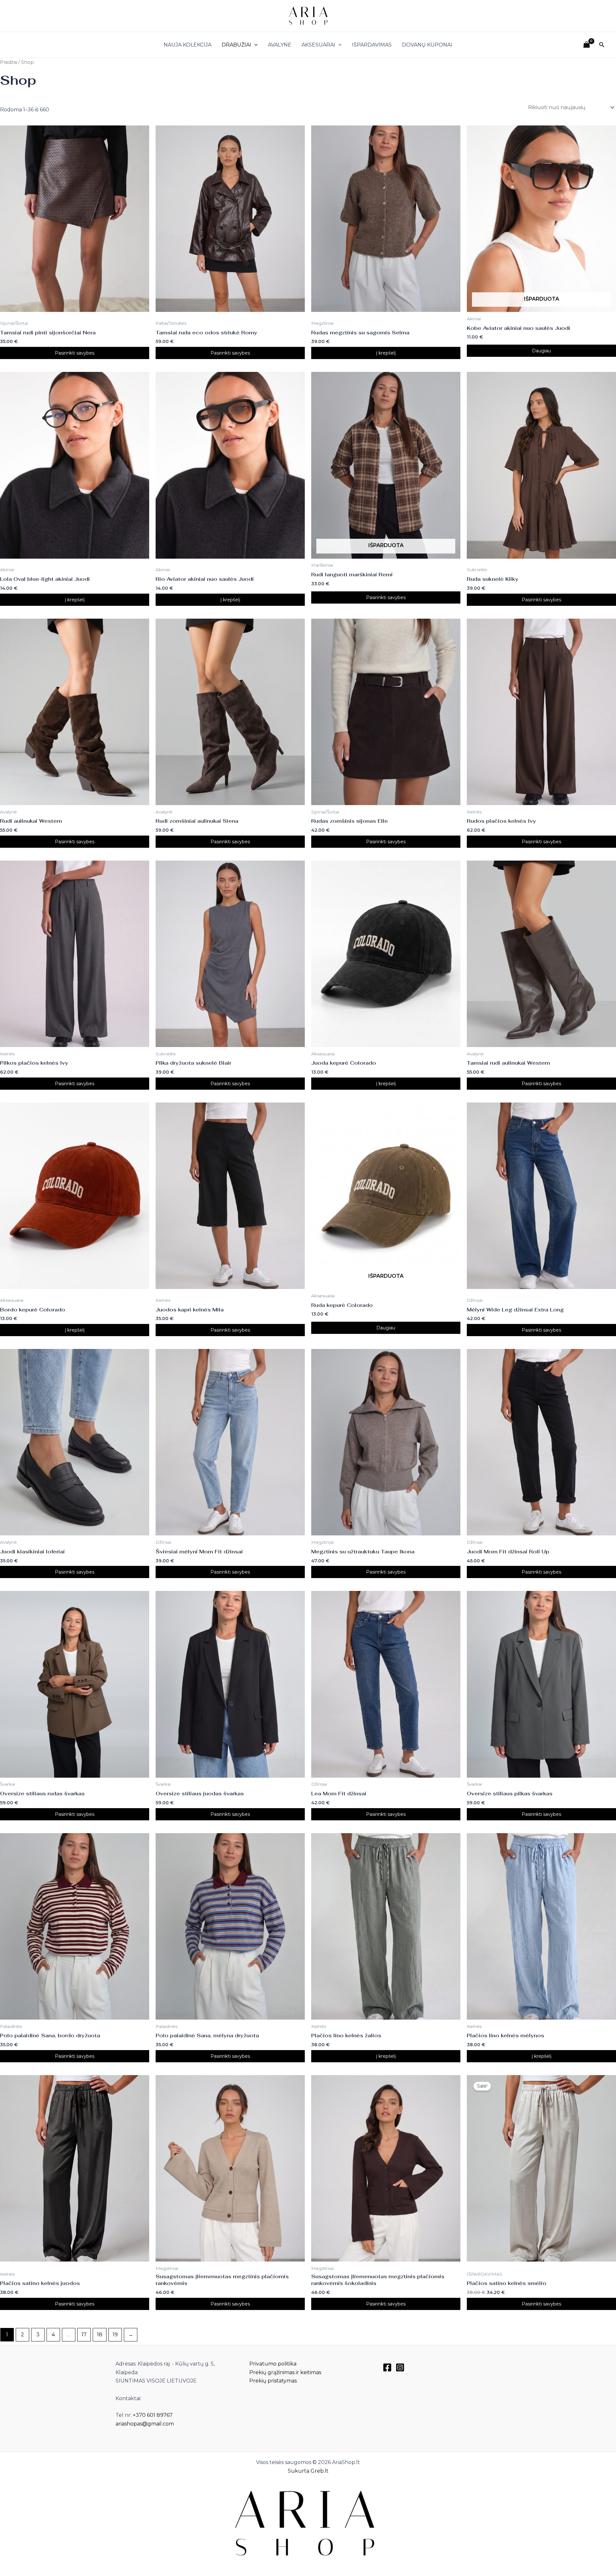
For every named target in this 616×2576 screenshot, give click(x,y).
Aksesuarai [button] (318, 45)
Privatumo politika (273, 2364)
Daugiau (541, 351)
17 (84, 2335)
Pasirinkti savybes (75, 353)
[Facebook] (387, 2367)
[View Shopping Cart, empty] (586, 45)
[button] (254, 45)
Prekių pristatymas (273, 2381)
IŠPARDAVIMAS (372, 45)
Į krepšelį (386, 353)
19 (115, 2335)
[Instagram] (400, 2367)
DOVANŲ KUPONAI (427, 45)
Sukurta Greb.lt (308, 2471)
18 (100, 2335)
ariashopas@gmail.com (145, 2424)
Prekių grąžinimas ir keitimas (285, 2372)
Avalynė (280, 45)
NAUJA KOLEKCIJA (188, 45)
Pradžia (9, 62)
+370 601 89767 (153, 2415)
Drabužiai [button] (236, 45)
